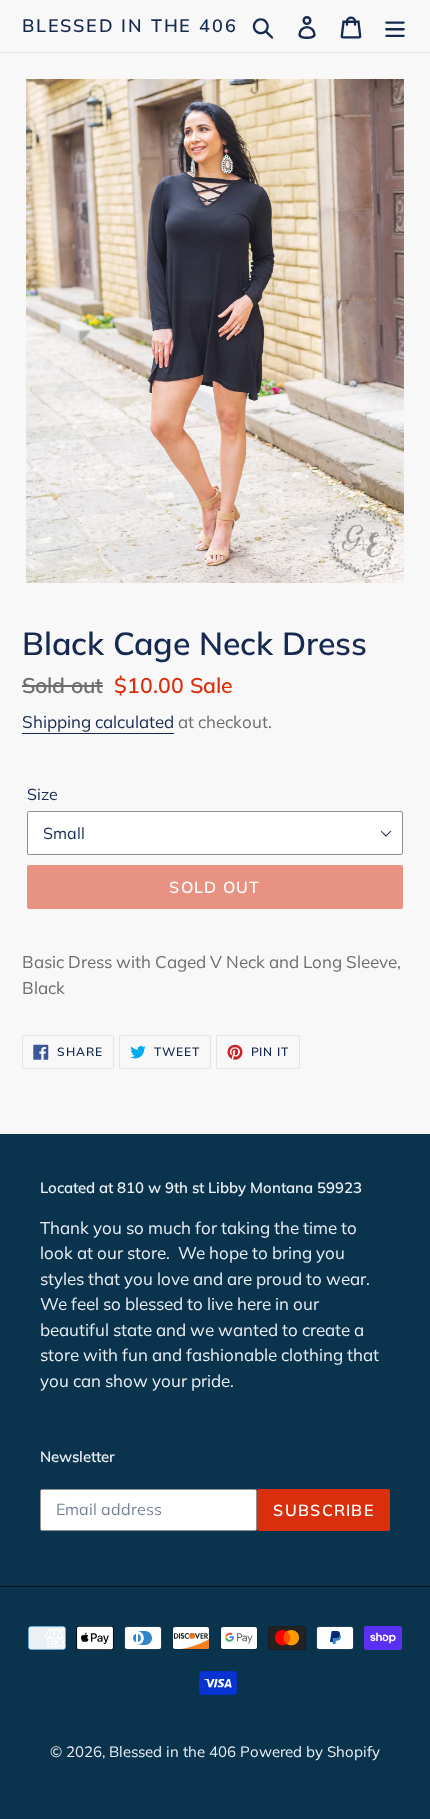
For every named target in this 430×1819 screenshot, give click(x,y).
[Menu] (395, 25)
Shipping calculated (98, 721)
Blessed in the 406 (129, 26)
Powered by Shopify (310, 1751)
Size (42, 794)
